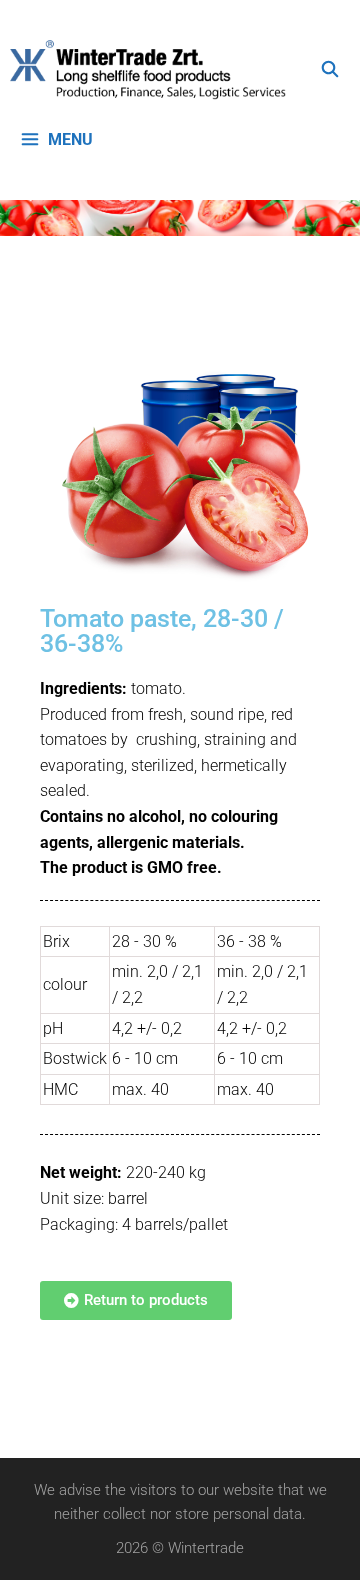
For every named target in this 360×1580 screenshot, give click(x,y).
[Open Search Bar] (329, 70)
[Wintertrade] (153, 70)
